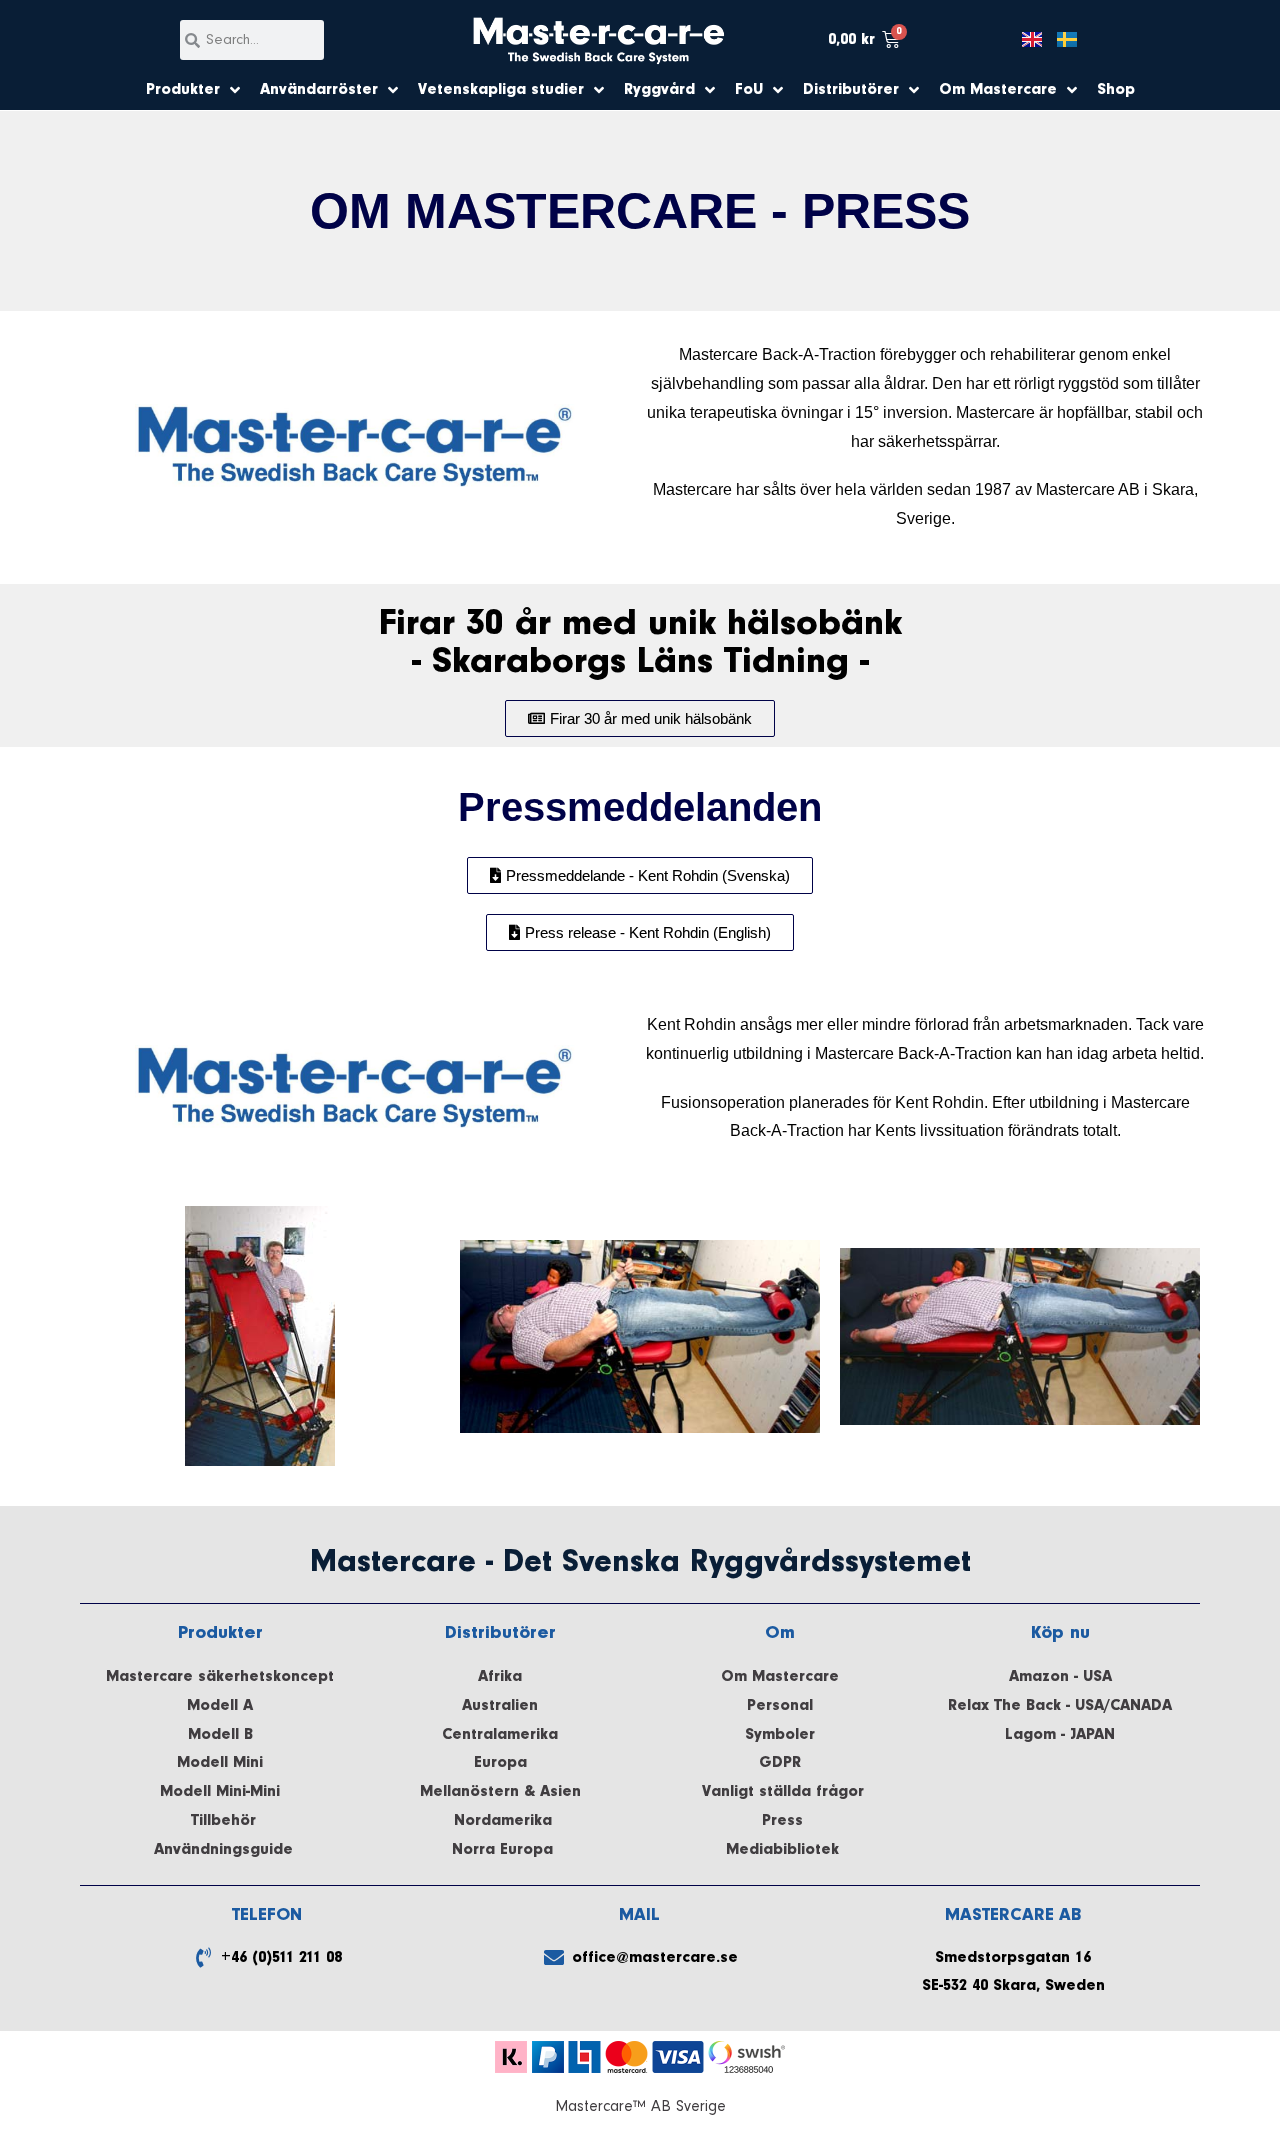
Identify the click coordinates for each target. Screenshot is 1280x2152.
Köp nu (1060, 1632)
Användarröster (319, 90)
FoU (749, 90)
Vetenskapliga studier (501, 90)
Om (780, 1632)
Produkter (183, 90)
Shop (1116, 90)
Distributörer (851, 90)
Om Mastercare (998, 90)
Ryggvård (659, 90)
